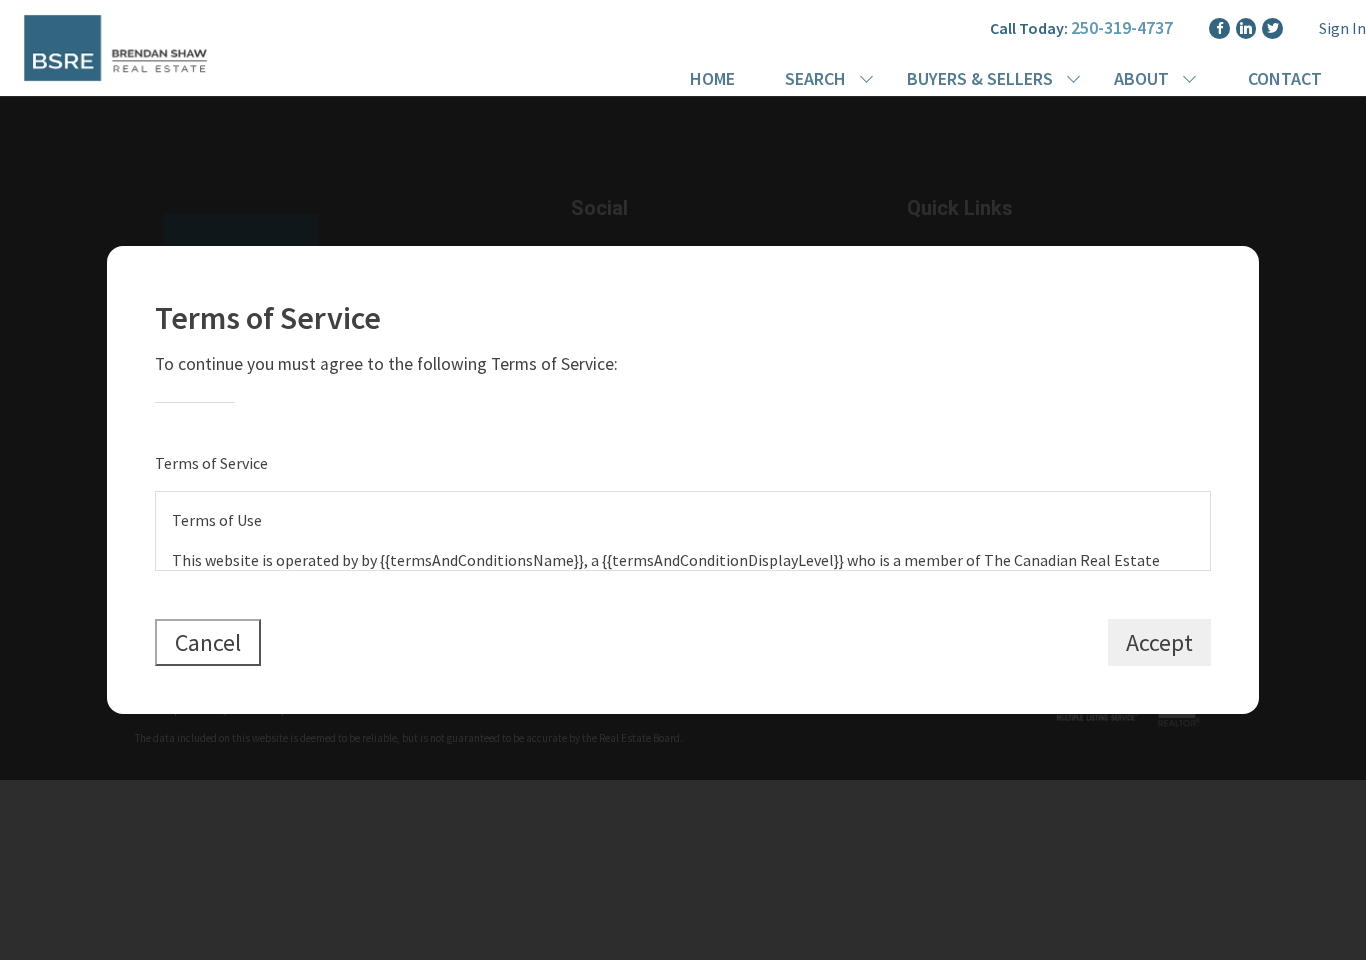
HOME (712, 78)
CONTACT (1285, 78)
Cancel (208, 642)
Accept (1159, 642)
